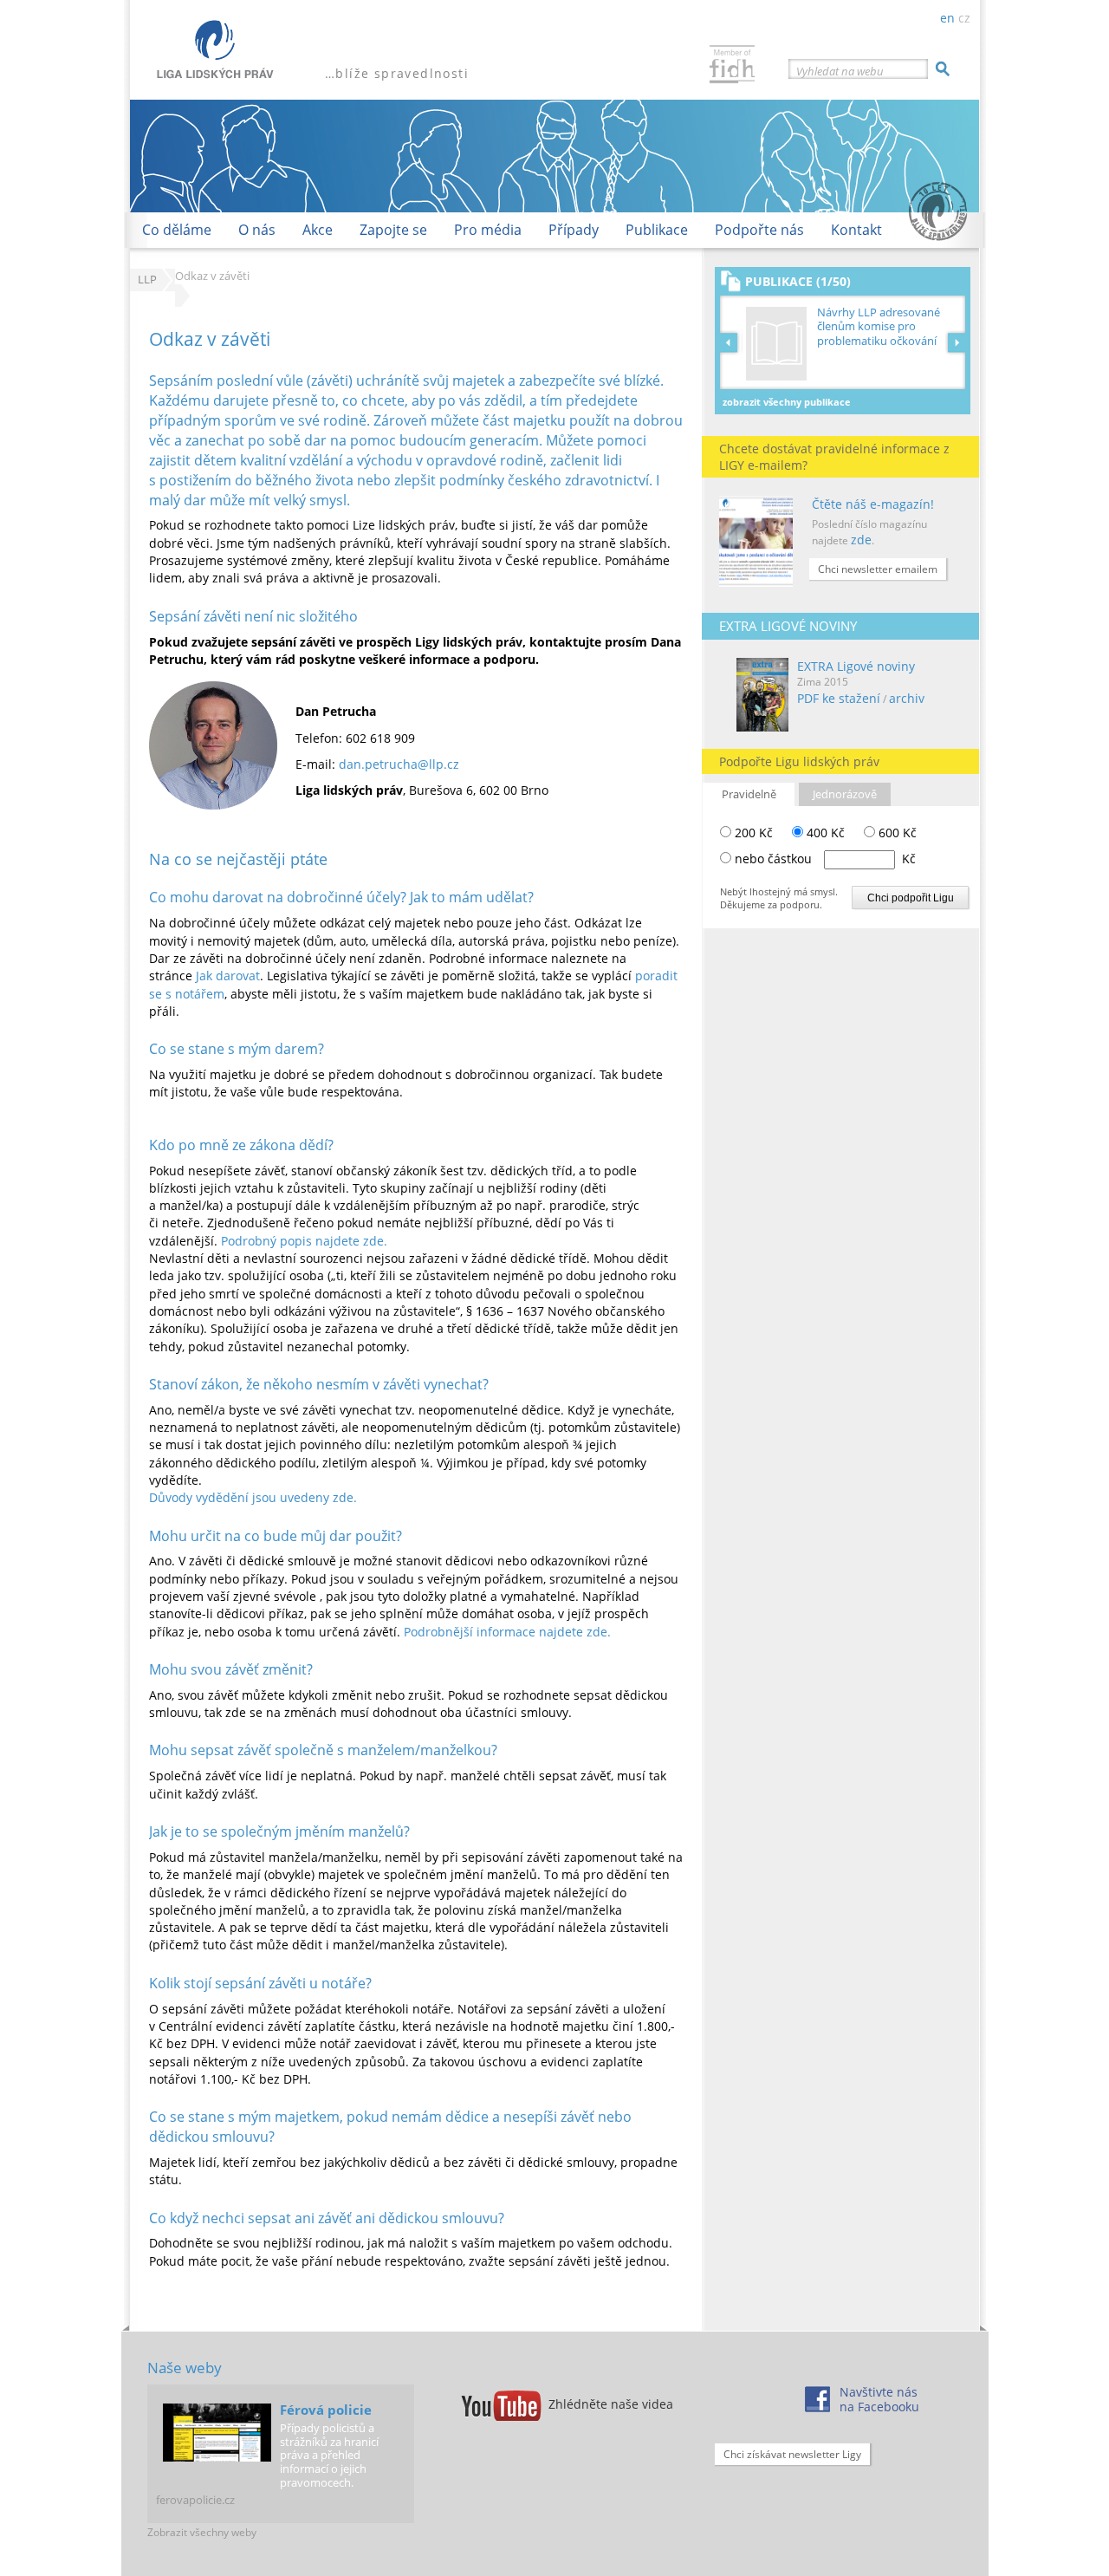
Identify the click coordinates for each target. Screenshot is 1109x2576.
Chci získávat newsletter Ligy (792, 2454)
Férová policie (326, 2410)
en (947, 18)
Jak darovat (228, 976)
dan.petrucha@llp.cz (399, 764)
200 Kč (752, 833)
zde (861, 540)
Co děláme (177, 230)
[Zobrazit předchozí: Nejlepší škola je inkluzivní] (731, 342)
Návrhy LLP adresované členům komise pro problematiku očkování (879, 326)
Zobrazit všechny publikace (787, 402)
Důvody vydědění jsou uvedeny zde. (253, 1497)
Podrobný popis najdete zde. (304, 1241)
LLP (147, 280)
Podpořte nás (759, 230)
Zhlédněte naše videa (611, 2404)
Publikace (657, 230)
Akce (318, 230)
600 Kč (896, 833)
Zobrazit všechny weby (202, 2532)
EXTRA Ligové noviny (856, 666)
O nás (257, 230)
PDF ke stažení (839, 698)
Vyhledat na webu (840, 71)
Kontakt (856, 230)
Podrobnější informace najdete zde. (507, 1632)
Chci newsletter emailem (878, 569)
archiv (907, 698)
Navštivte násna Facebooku (879, 2399)
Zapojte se (393, 230)
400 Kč (824, 833)
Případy (574, 230)
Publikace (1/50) (798, 281)
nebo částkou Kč (825, 859)
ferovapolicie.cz (195, 2500)
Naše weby (185, 2368)
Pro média (488, 230)
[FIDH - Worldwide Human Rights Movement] (732, 66)
